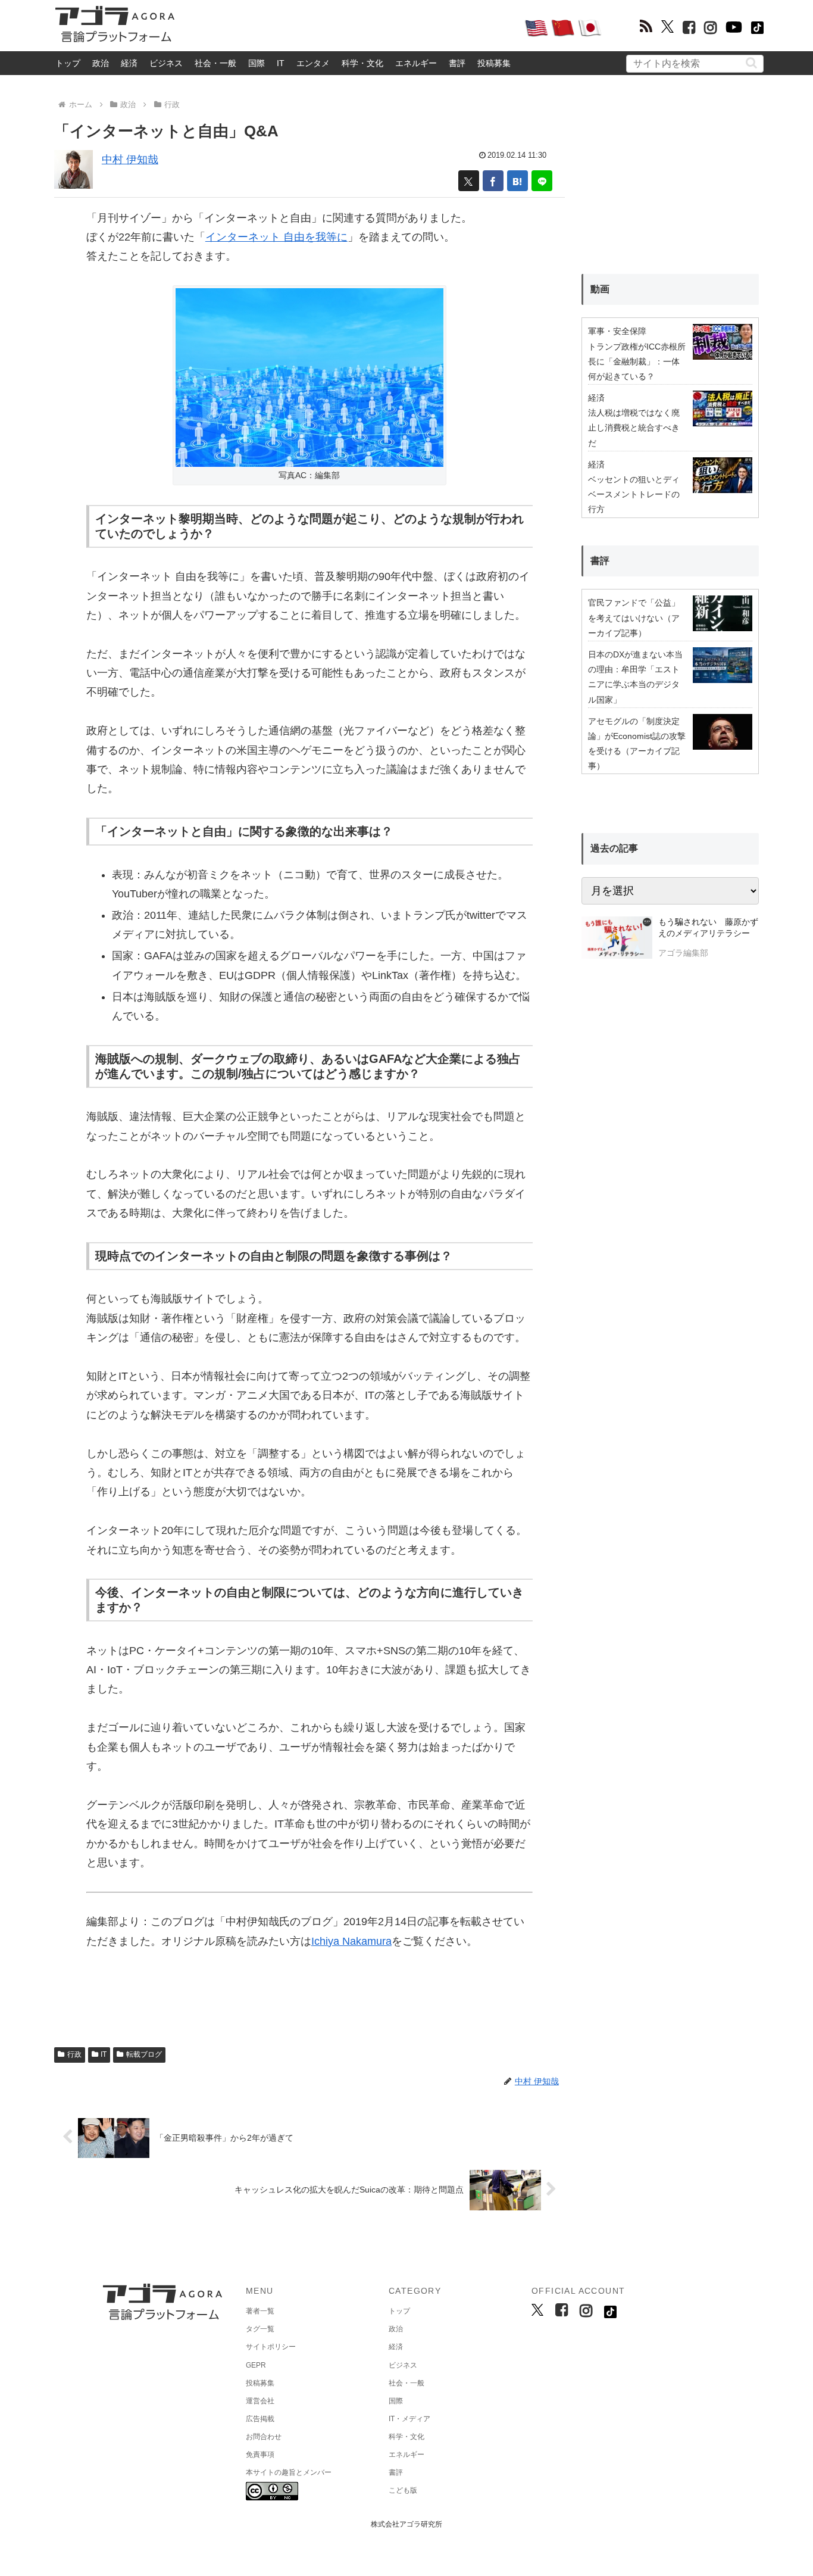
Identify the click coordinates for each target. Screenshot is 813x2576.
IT (281, 63)
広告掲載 (260, 2419)
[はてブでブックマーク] (517, 181)
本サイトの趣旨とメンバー (289, 2472)
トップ (68, 63)
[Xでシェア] (469, 181)
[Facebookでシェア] (493, 181)
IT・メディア (409, 2419)
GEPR (256, 2365)
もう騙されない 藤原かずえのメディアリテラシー (708, 928)
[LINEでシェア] (542, 181)
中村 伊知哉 (130, 160)
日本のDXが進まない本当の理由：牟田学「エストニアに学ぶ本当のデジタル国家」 (635, 677)
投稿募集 (494, 63)
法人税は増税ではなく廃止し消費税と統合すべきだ (634, 428)
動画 (600, 289)
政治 (101, 63)
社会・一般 (215, 63)
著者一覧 (260, 2311)
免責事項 (260, 2455)
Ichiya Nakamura (351, 1941)
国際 (257, 63)
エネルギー (416, 63)
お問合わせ (264, 2437)
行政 (74, 2054)
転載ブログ (144, 2054)
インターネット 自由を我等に (276, 237)
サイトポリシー (271, 2347)
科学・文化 (362, 63)
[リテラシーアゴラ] (617, 939)
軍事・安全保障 (617, 331)
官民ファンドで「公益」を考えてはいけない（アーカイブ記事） (634, 618)
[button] (751, 63)
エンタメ (313, 63)
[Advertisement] (349, 27)
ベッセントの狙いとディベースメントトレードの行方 (634, 494)
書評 (457, 63)
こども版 (403, 2490)
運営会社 (260, 2401)
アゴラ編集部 (683, 953)
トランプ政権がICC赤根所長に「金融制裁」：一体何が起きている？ (637, 361)
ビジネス (166, 63)
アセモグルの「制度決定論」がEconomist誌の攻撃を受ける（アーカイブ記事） (637, 744)
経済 (129, 63)
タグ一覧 (260, 2329)
